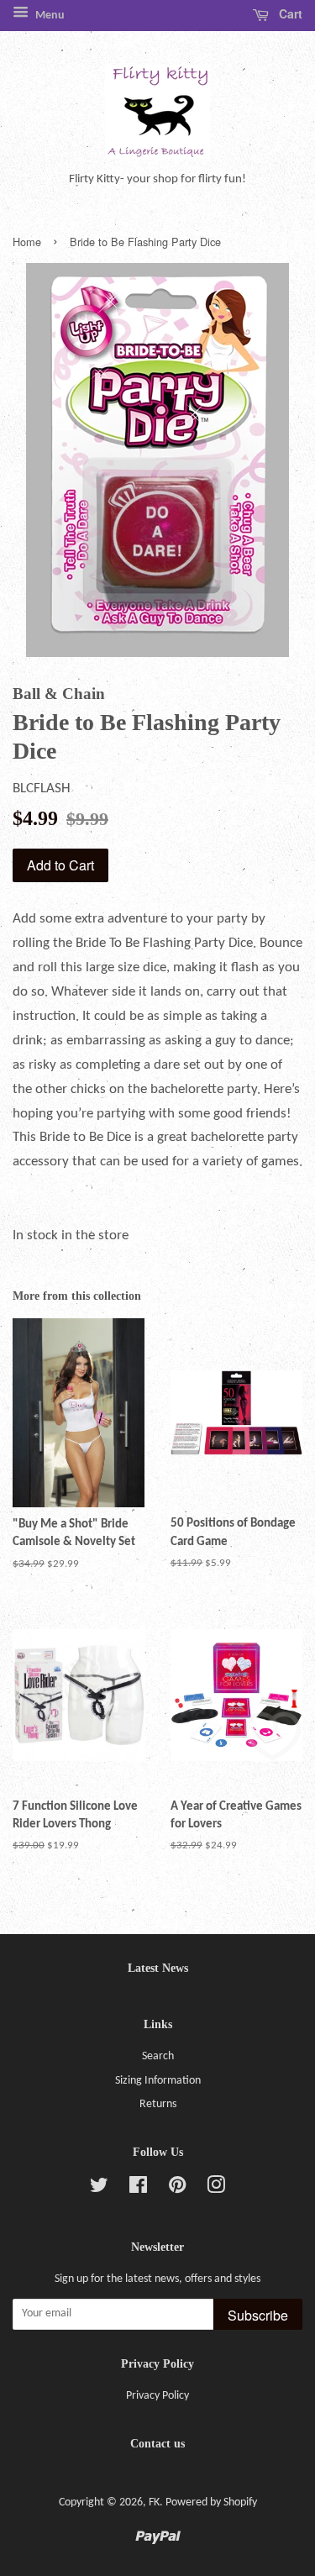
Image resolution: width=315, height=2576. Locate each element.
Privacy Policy (157, 2396)
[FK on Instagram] (216, 2189)
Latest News (158, 1968)
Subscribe (258, 2315)
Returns (158, 2104)
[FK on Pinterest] (177, 2189)
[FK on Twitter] (99, 2189)
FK (154, 2502)
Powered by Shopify (211, 2502)
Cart (289, 13)
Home (27, 242)
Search (158, 2056)
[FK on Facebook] (138, 2189)
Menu (49, 16)
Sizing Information (158, 2081)
